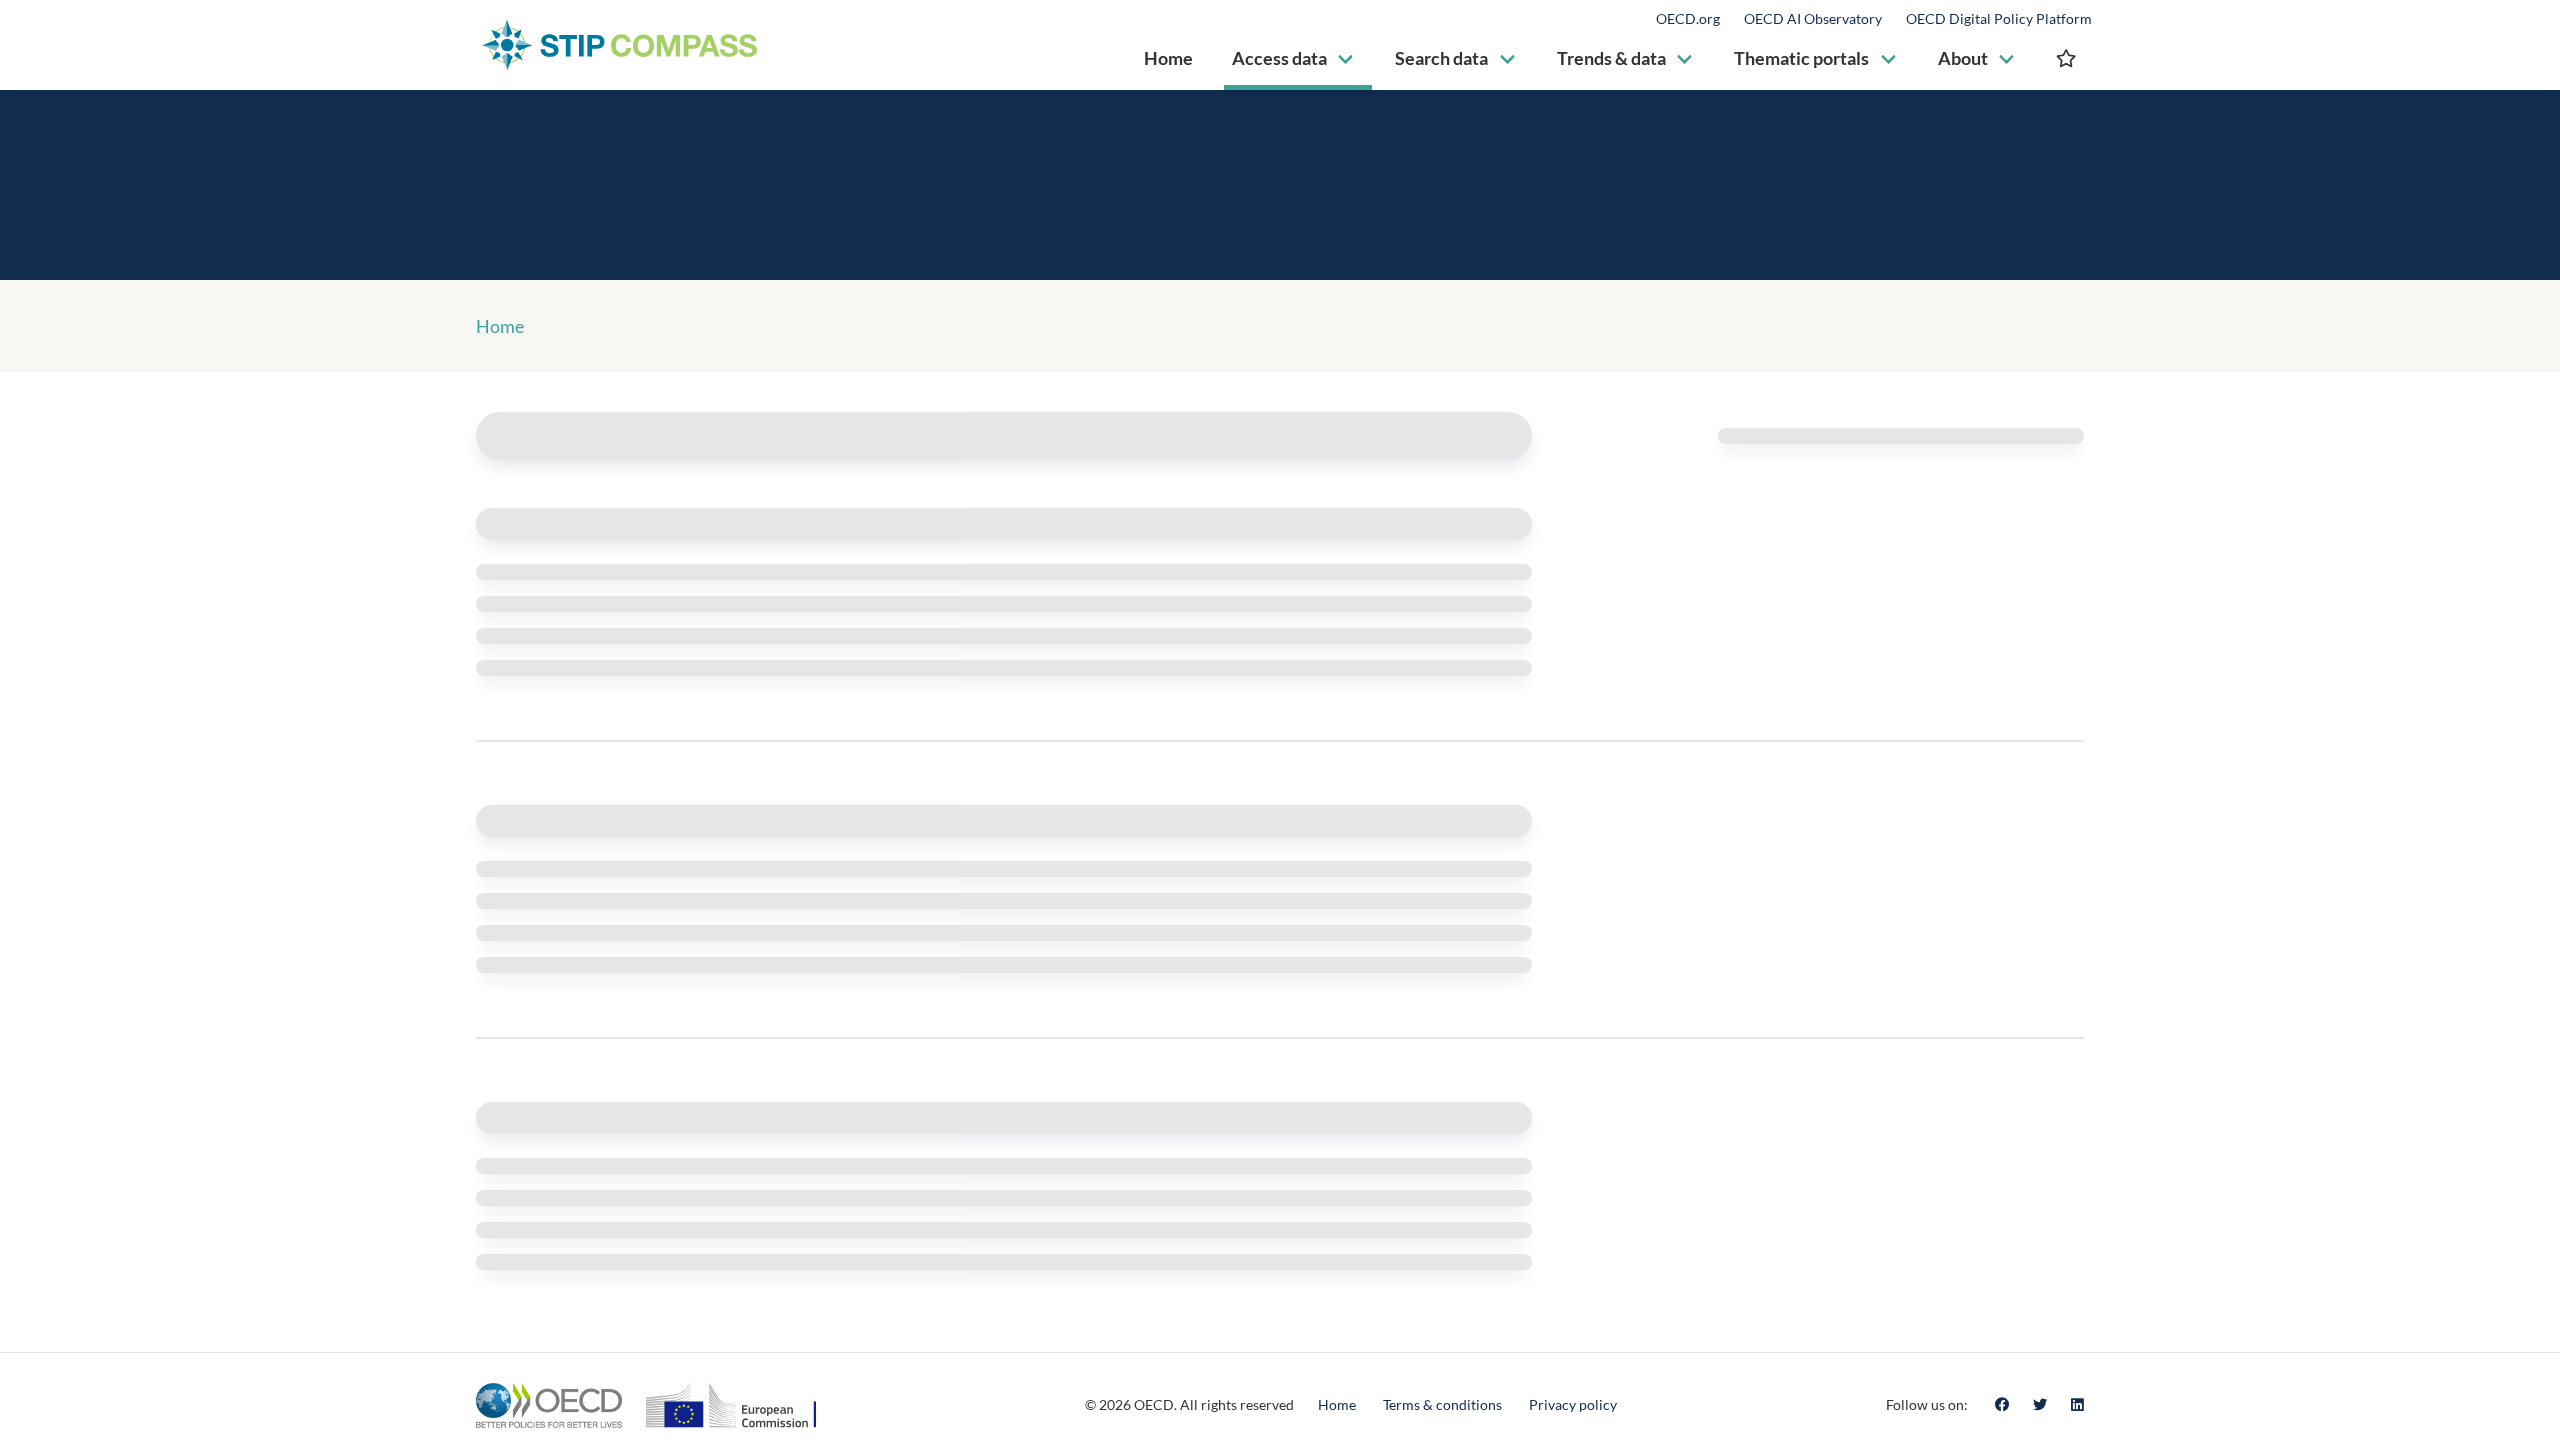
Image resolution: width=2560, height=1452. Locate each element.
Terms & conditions (1442, 1404)
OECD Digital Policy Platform (1999, 19)
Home (500, 326)
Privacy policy (1573, 1404)
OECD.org (1688, 19)
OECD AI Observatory (1813, 19)
